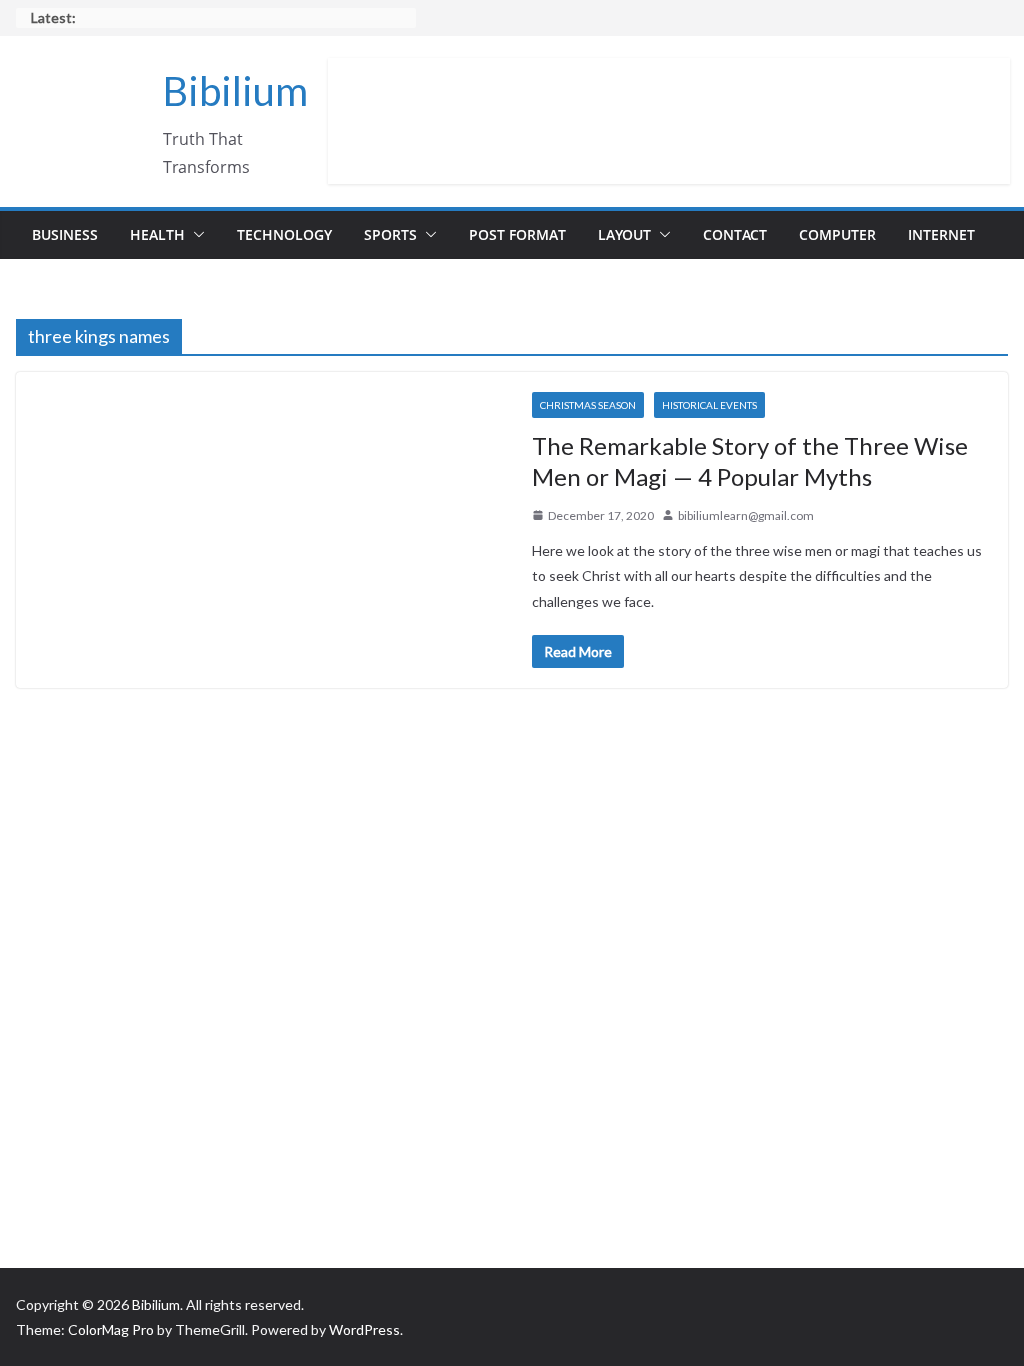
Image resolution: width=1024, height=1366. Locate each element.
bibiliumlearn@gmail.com (746, 515)
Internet (941, 234)
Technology (284, 234)
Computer (837, 234)
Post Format (517, 234)
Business (65, 234)
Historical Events (709, 405)
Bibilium (235, 91)
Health (157, 234)
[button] (195, 235)
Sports (390, 234)
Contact (735, 234)
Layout (624, 234)
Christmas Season (588, 405)
